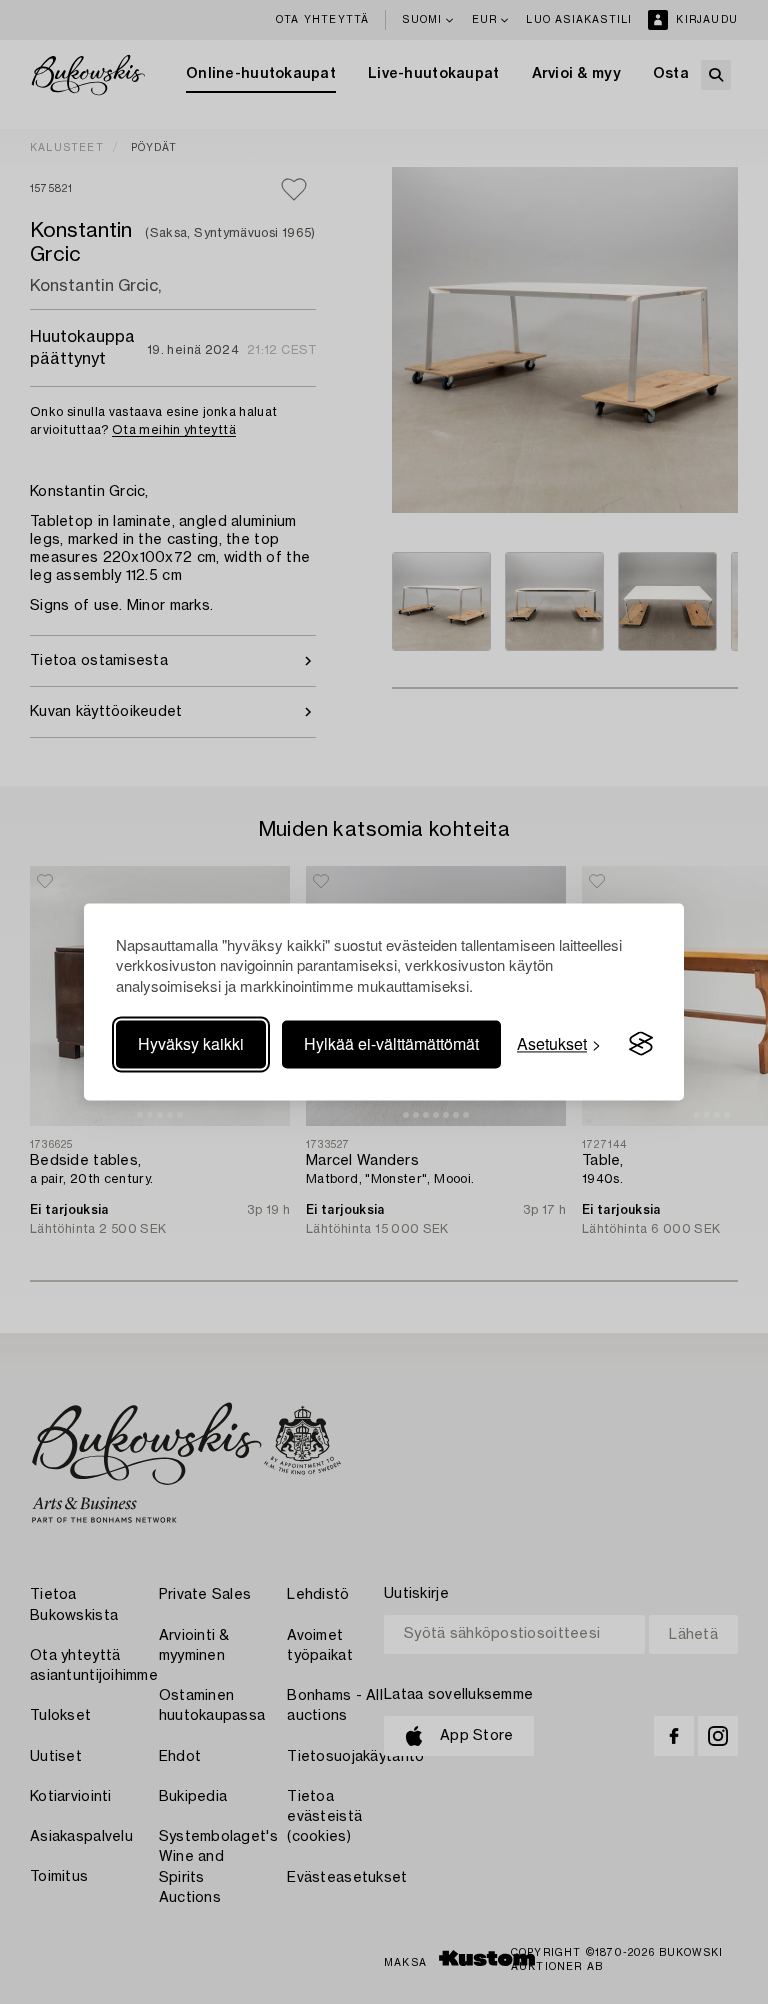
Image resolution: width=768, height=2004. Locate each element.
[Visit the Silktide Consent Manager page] (641, 1044)
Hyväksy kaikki (191, 1043)
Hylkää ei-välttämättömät (391, 1043)
